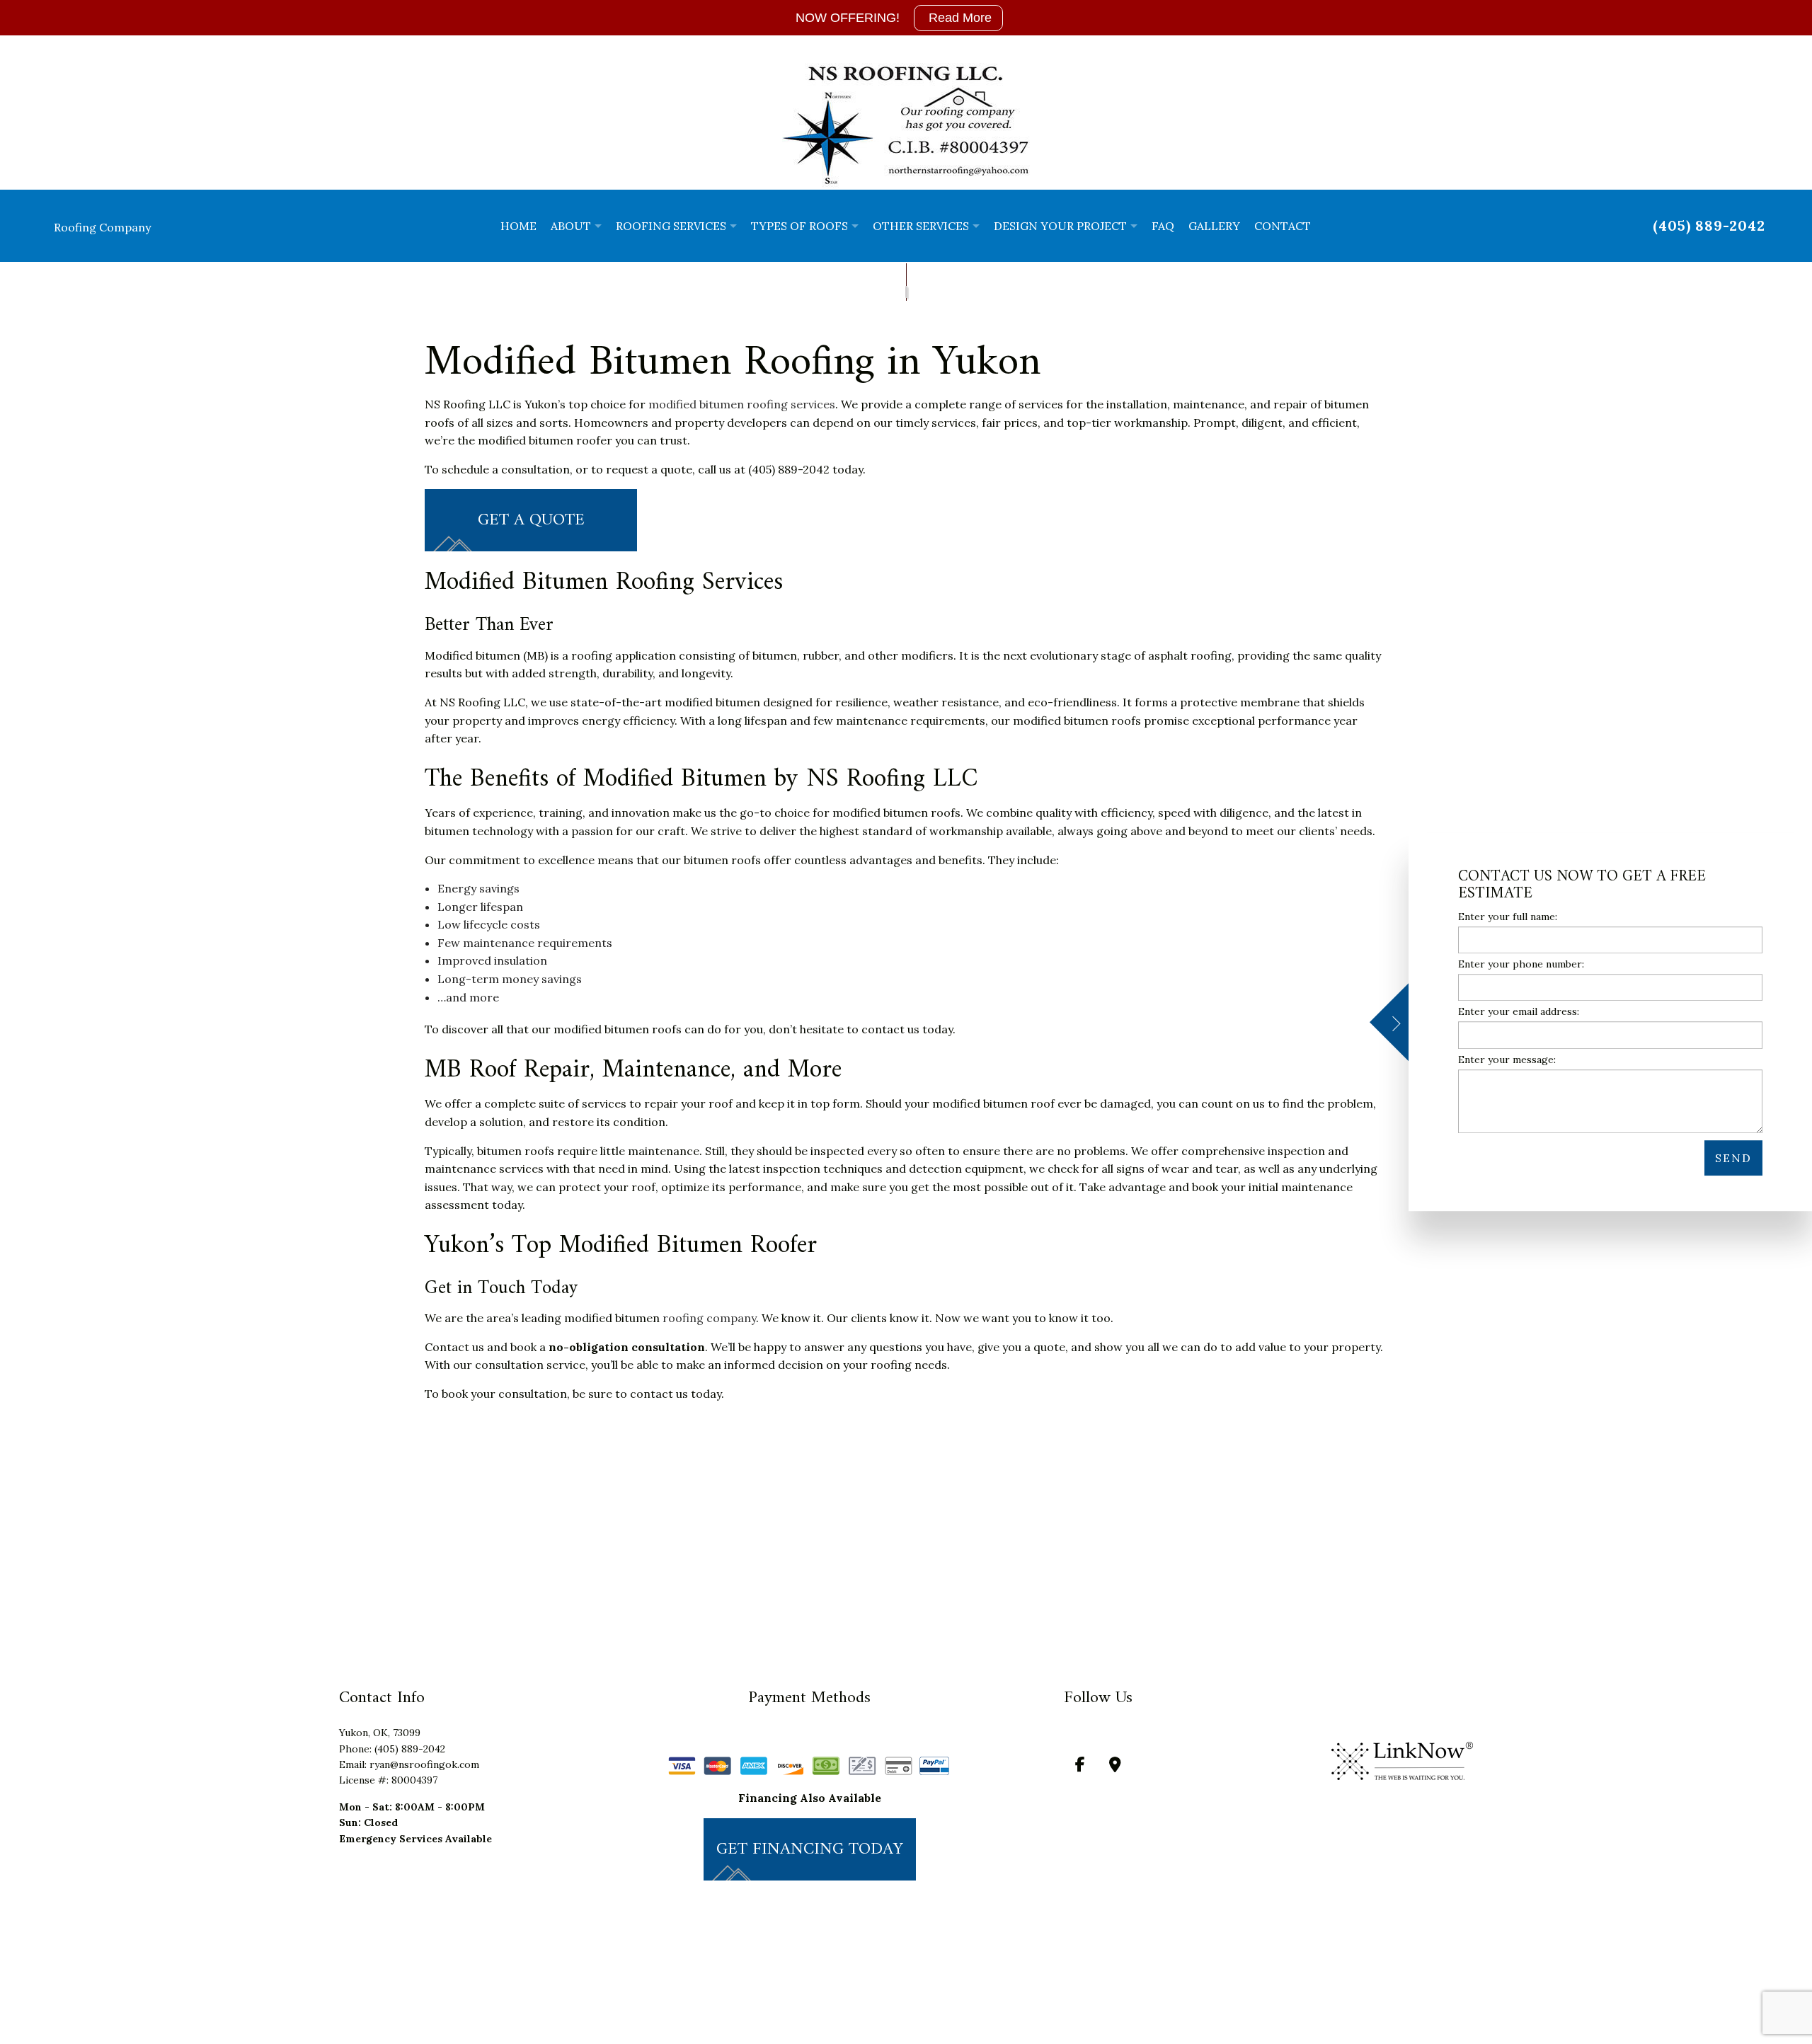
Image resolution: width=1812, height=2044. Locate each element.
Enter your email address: (1519, 1012)
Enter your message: (1507, 1060)
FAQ (1163, 226)
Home (518, 226)
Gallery (1214, 226)
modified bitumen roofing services (742, 405)
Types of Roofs (799, 226)
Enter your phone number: (1521, 964)
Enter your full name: (1508, 917)
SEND (1733, 1158)
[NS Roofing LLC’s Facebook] (1080, 1767)
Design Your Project (1060, 226)
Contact (1283, 226)
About (571, 226)
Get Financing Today (810, 1849)
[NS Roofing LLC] (906, 125)
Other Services (921, 226)
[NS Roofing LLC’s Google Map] (1115, 1767)
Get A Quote (531, 521)
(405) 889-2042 (1709, 225)
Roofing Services (671, 226)
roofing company (709, 1319)
